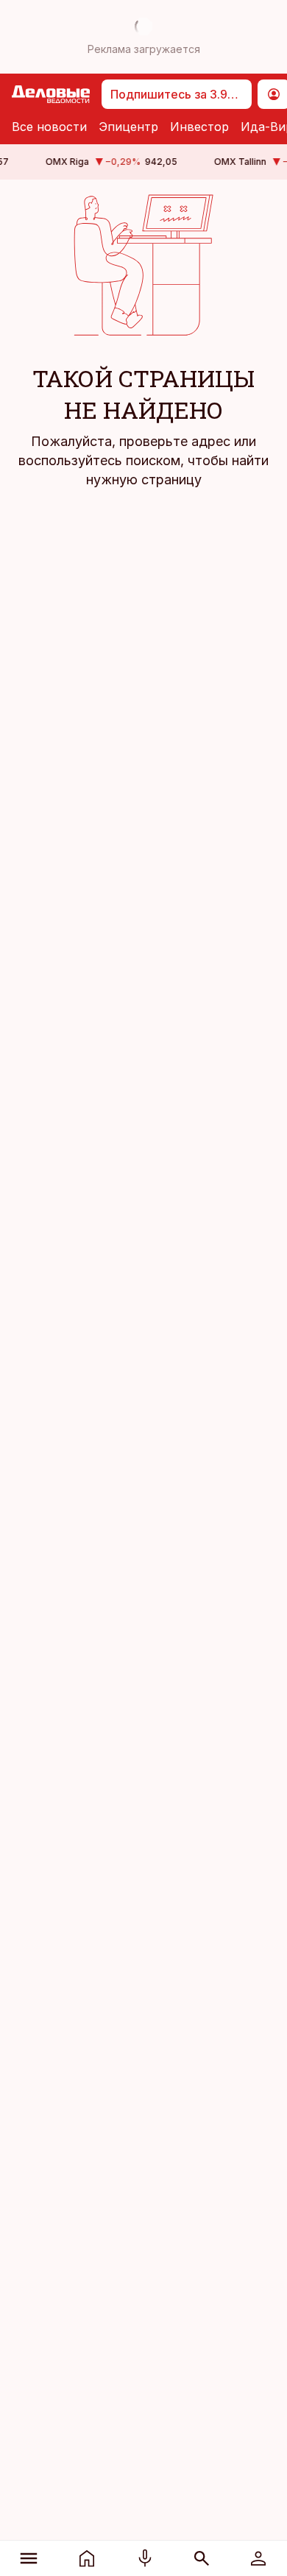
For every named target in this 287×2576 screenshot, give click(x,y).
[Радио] (145, 2558)
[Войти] (258, 2558)
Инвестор (199, 127)
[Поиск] (201, 2558)
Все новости (49, 127)
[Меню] (29, 2558)
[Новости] (87, 2558)
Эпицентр (128, 127)
